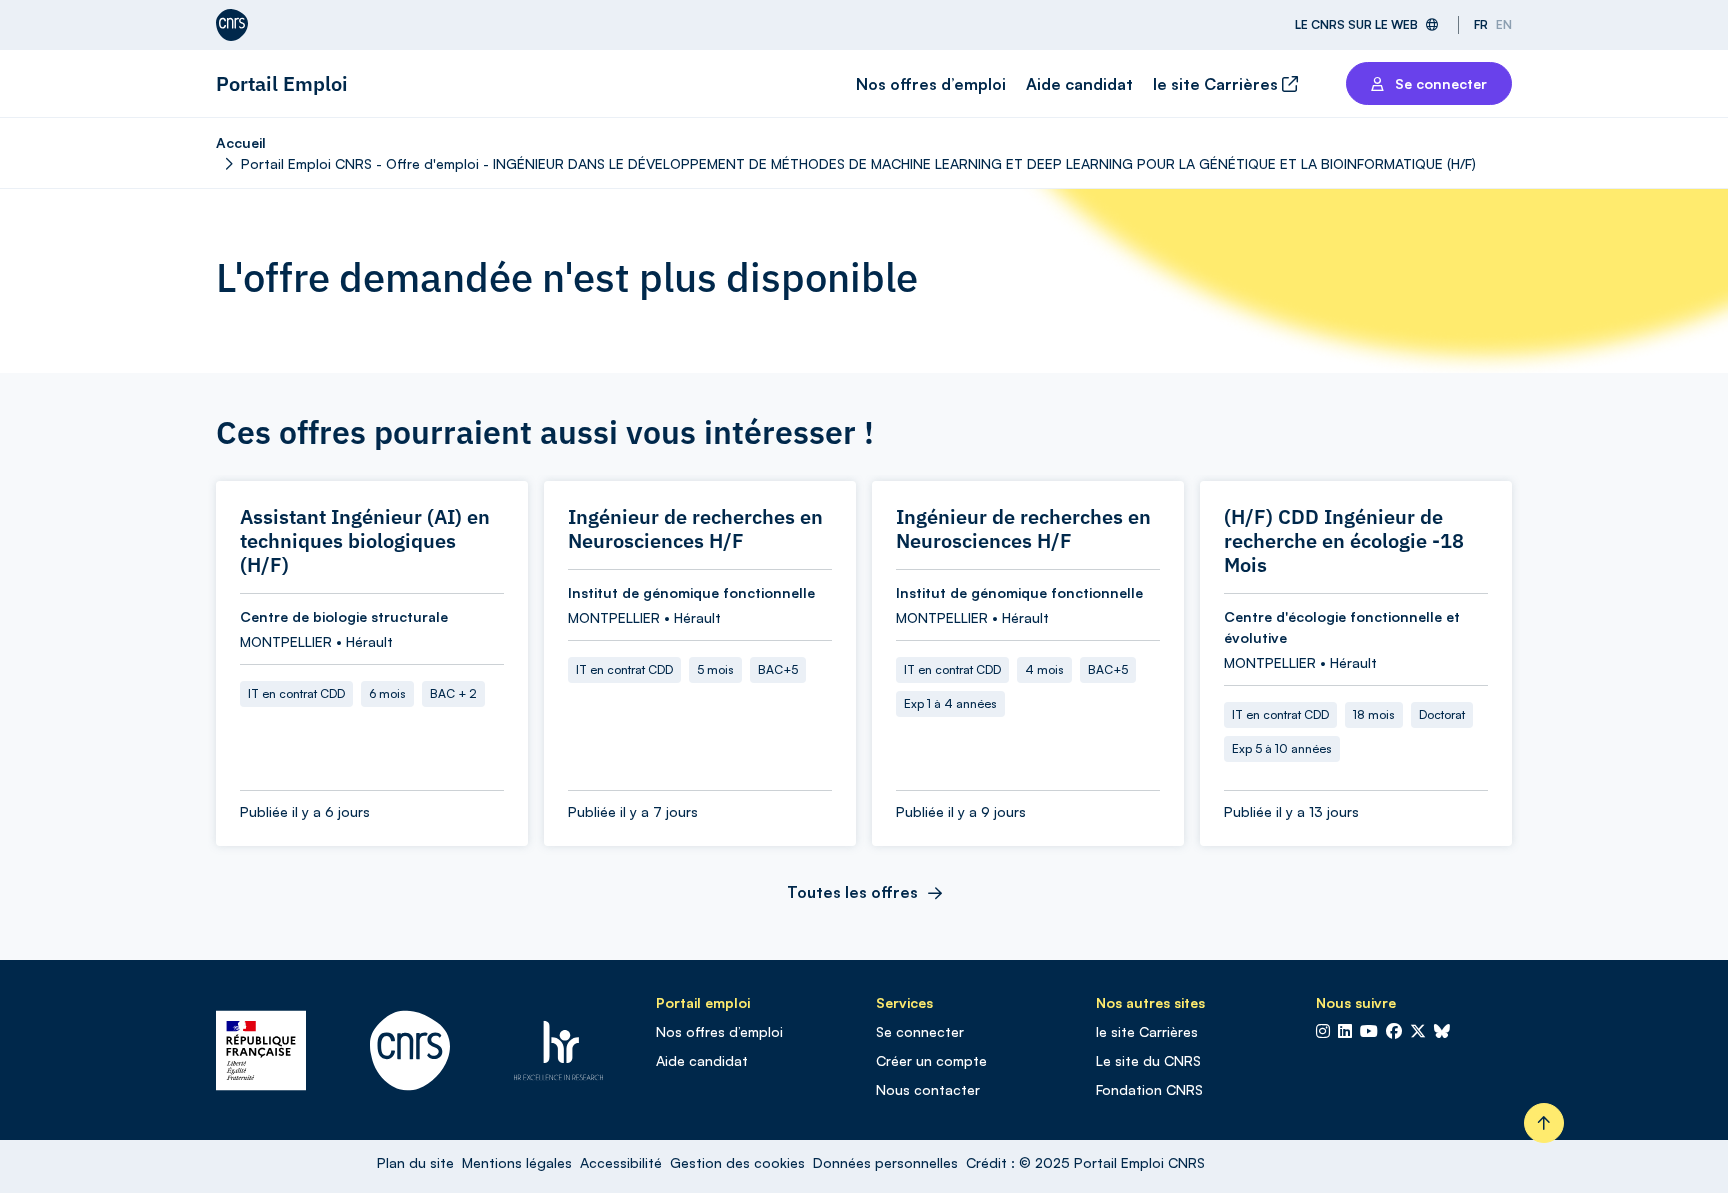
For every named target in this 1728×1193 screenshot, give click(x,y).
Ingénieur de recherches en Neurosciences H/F (695, 529)
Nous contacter (928, 1089)
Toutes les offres (852, 892)
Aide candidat (1079, 84)
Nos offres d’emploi (931, 84)
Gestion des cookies (737, 1162)
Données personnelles (885, 1162)
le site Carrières (1217, 84)
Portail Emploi (282, 83)
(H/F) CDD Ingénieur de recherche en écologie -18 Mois (1344, 541)
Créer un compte (931, 1060)
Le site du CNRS (1148, 1060)
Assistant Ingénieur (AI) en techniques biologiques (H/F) (365, 541)
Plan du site (415, 1162)
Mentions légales (517, 1162)
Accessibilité (621, 1162)
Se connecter (920, 1031)
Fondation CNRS (1149, 1089)
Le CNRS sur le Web (1356, 24)
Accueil (241, 142)
